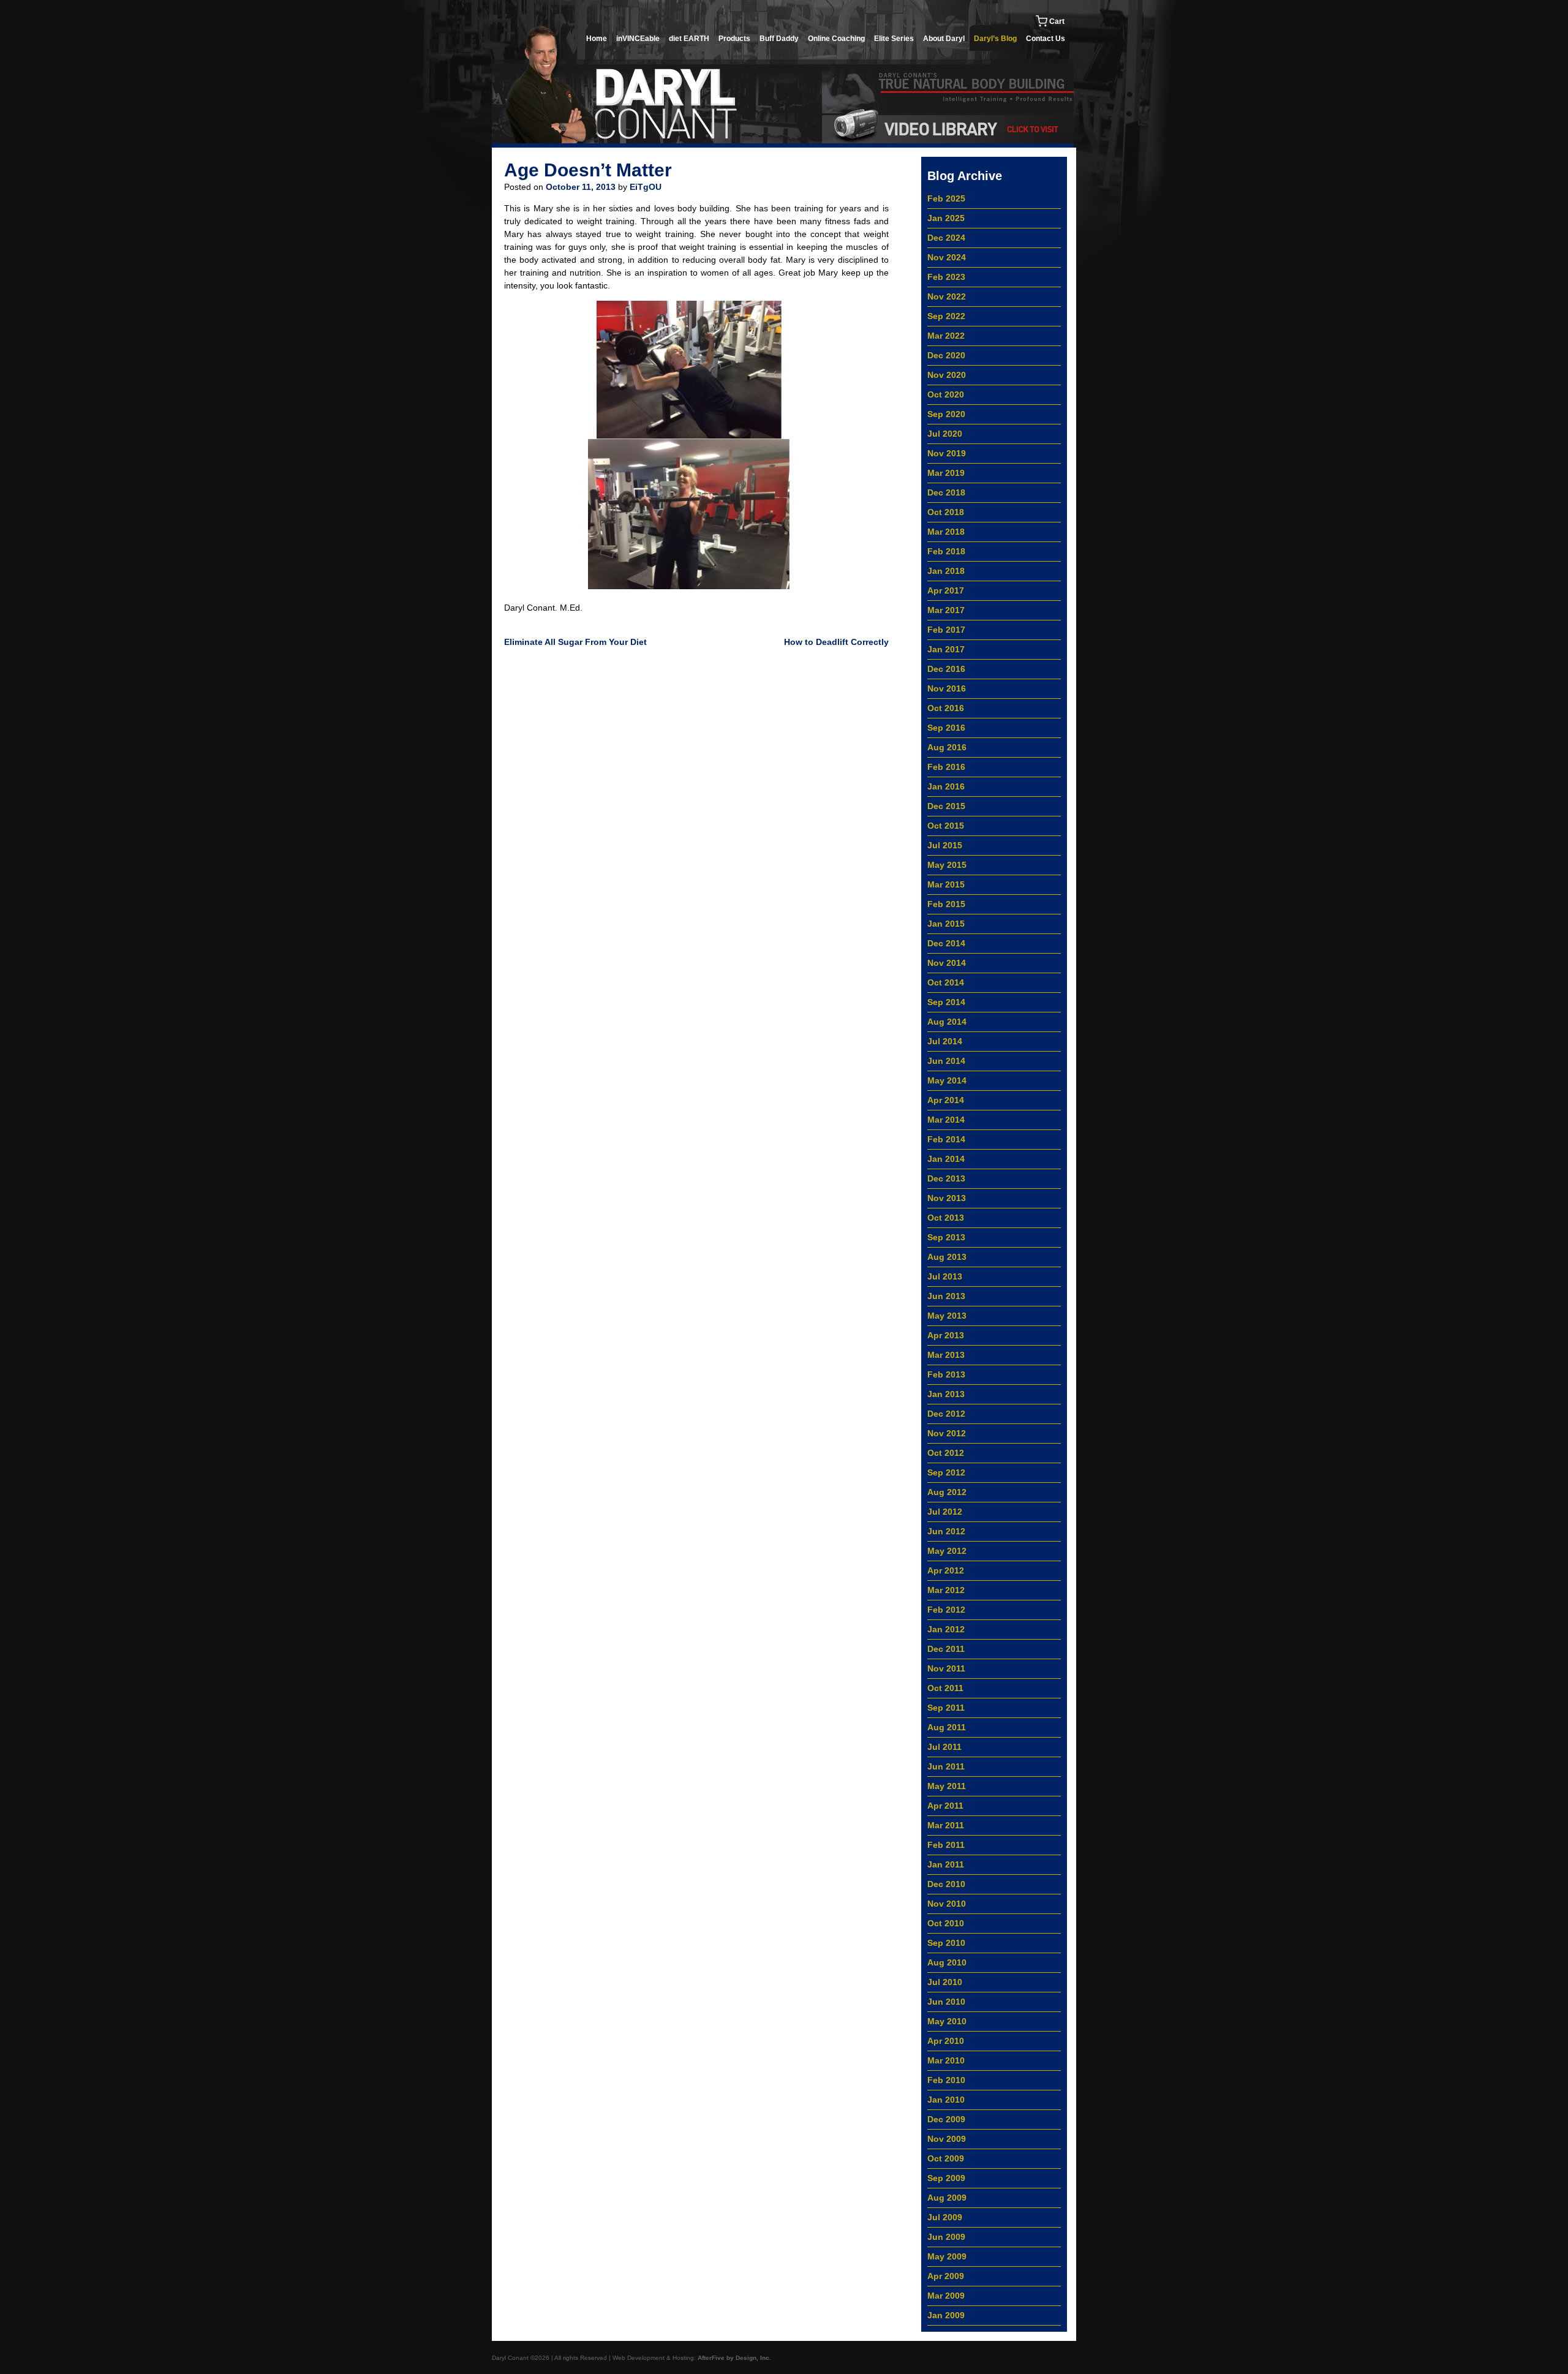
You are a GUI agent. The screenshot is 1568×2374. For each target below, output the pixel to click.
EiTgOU (646, 187)
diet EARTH (689, 39)
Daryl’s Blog (995, 39)
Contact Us (1046, 39)
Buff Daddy (779, 39)
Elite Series (894, 39)
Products (734, 39)
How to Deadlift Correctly (836, 642)
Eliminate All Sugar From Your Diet (575, 642)
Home (597, 39)
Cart (1056, 21)
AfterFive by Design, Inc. (734, 2358)
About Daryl (944, 39)
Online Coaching (836, 39)
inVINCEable (638, 39)
